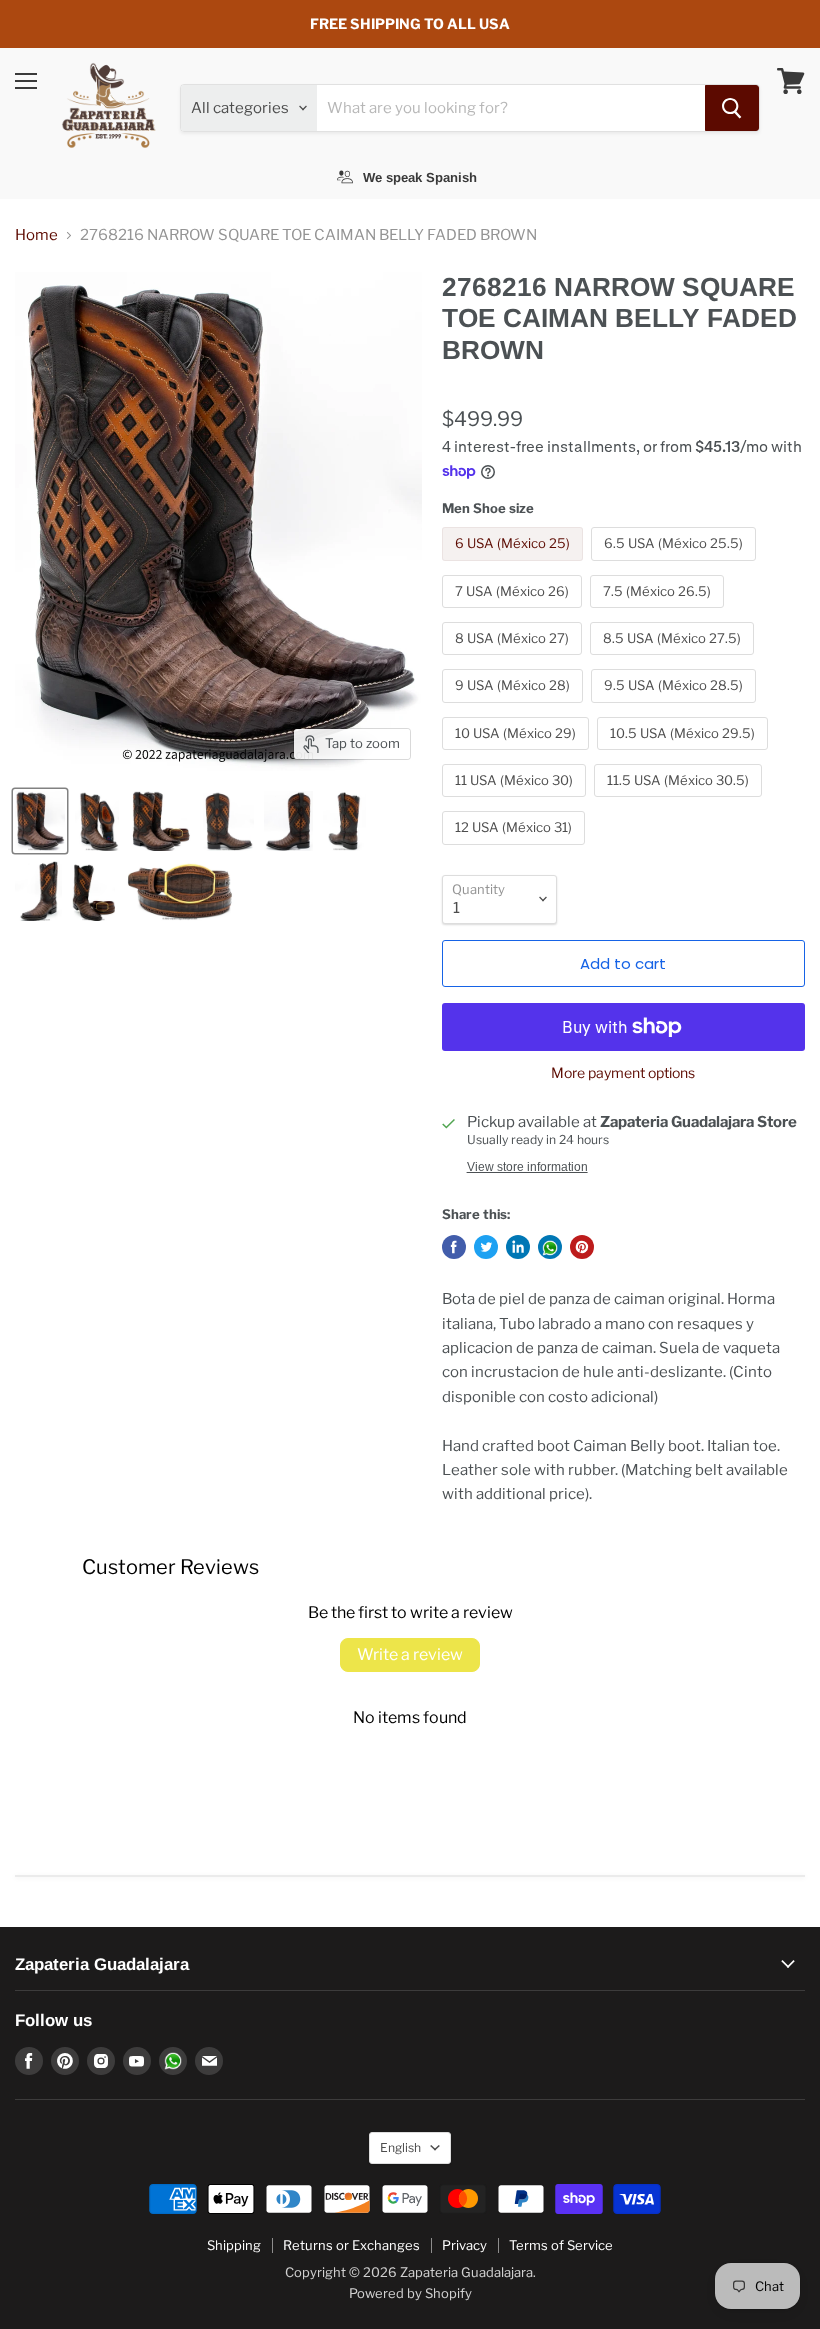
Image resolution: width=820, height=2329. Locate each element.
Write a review (410, 1654)
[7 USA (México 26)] (514, 613)
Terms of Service (561, 2245)
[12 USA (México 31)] (516, 850)
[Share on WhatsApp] (550, 1247)
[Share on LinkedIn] (518, 1247)
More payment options (623, 1073)
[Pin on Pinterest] (582, 1247)
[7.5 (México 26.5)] (659, 613)
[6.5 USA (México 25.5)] (676, 566)
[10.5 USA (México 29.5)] (685, 755)
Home (36, 235)
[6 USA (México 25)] (515, 566)
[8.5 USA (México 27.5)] (674, 660)
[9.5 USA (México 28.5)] (676, 708)
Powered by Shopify (410, 2293)
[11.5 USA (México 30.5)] (680, 802)
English (400, 2147)
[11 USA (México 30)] (516, 802)
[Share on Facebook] (454, 1247)
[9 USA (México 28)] (515, 708)
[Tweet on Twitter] (486, 1247)
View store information (527, 1167)
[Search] (732, 108)
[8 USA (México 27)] (514, 660)
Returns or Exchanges (351, 2245)
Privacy (464, 2245)
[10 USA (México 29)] (518, 755)
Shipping (234, 2245)
